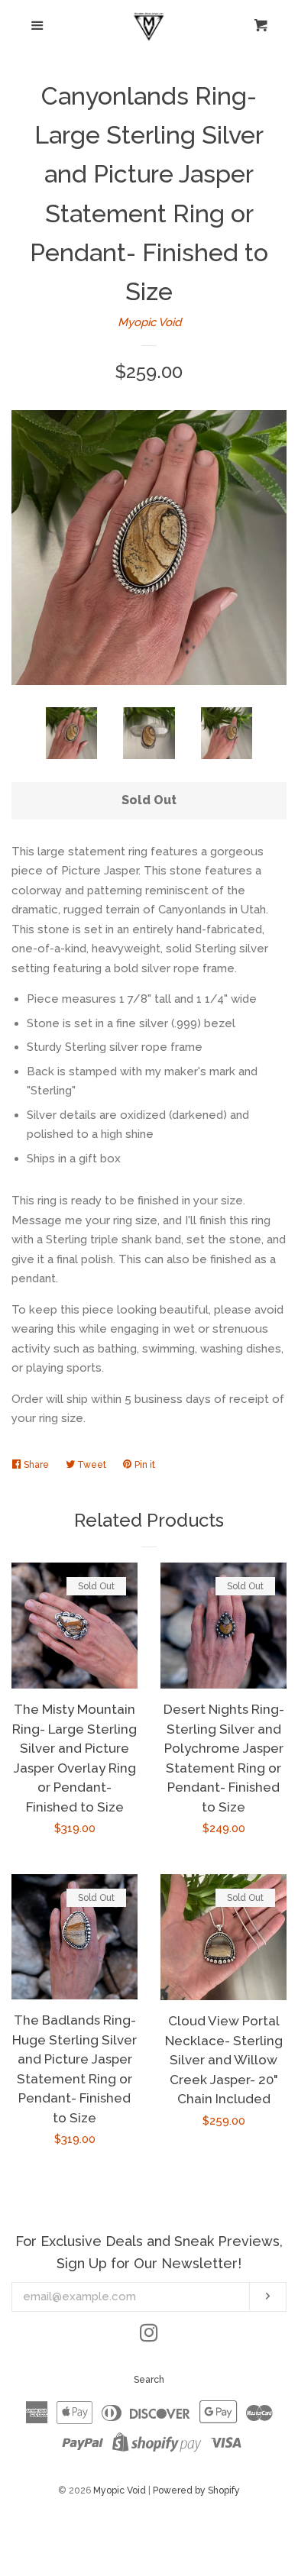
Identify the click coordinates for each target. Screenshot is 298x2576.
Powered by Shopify (196, 2490)
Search (149, 2380)
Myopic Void (149, 322)
